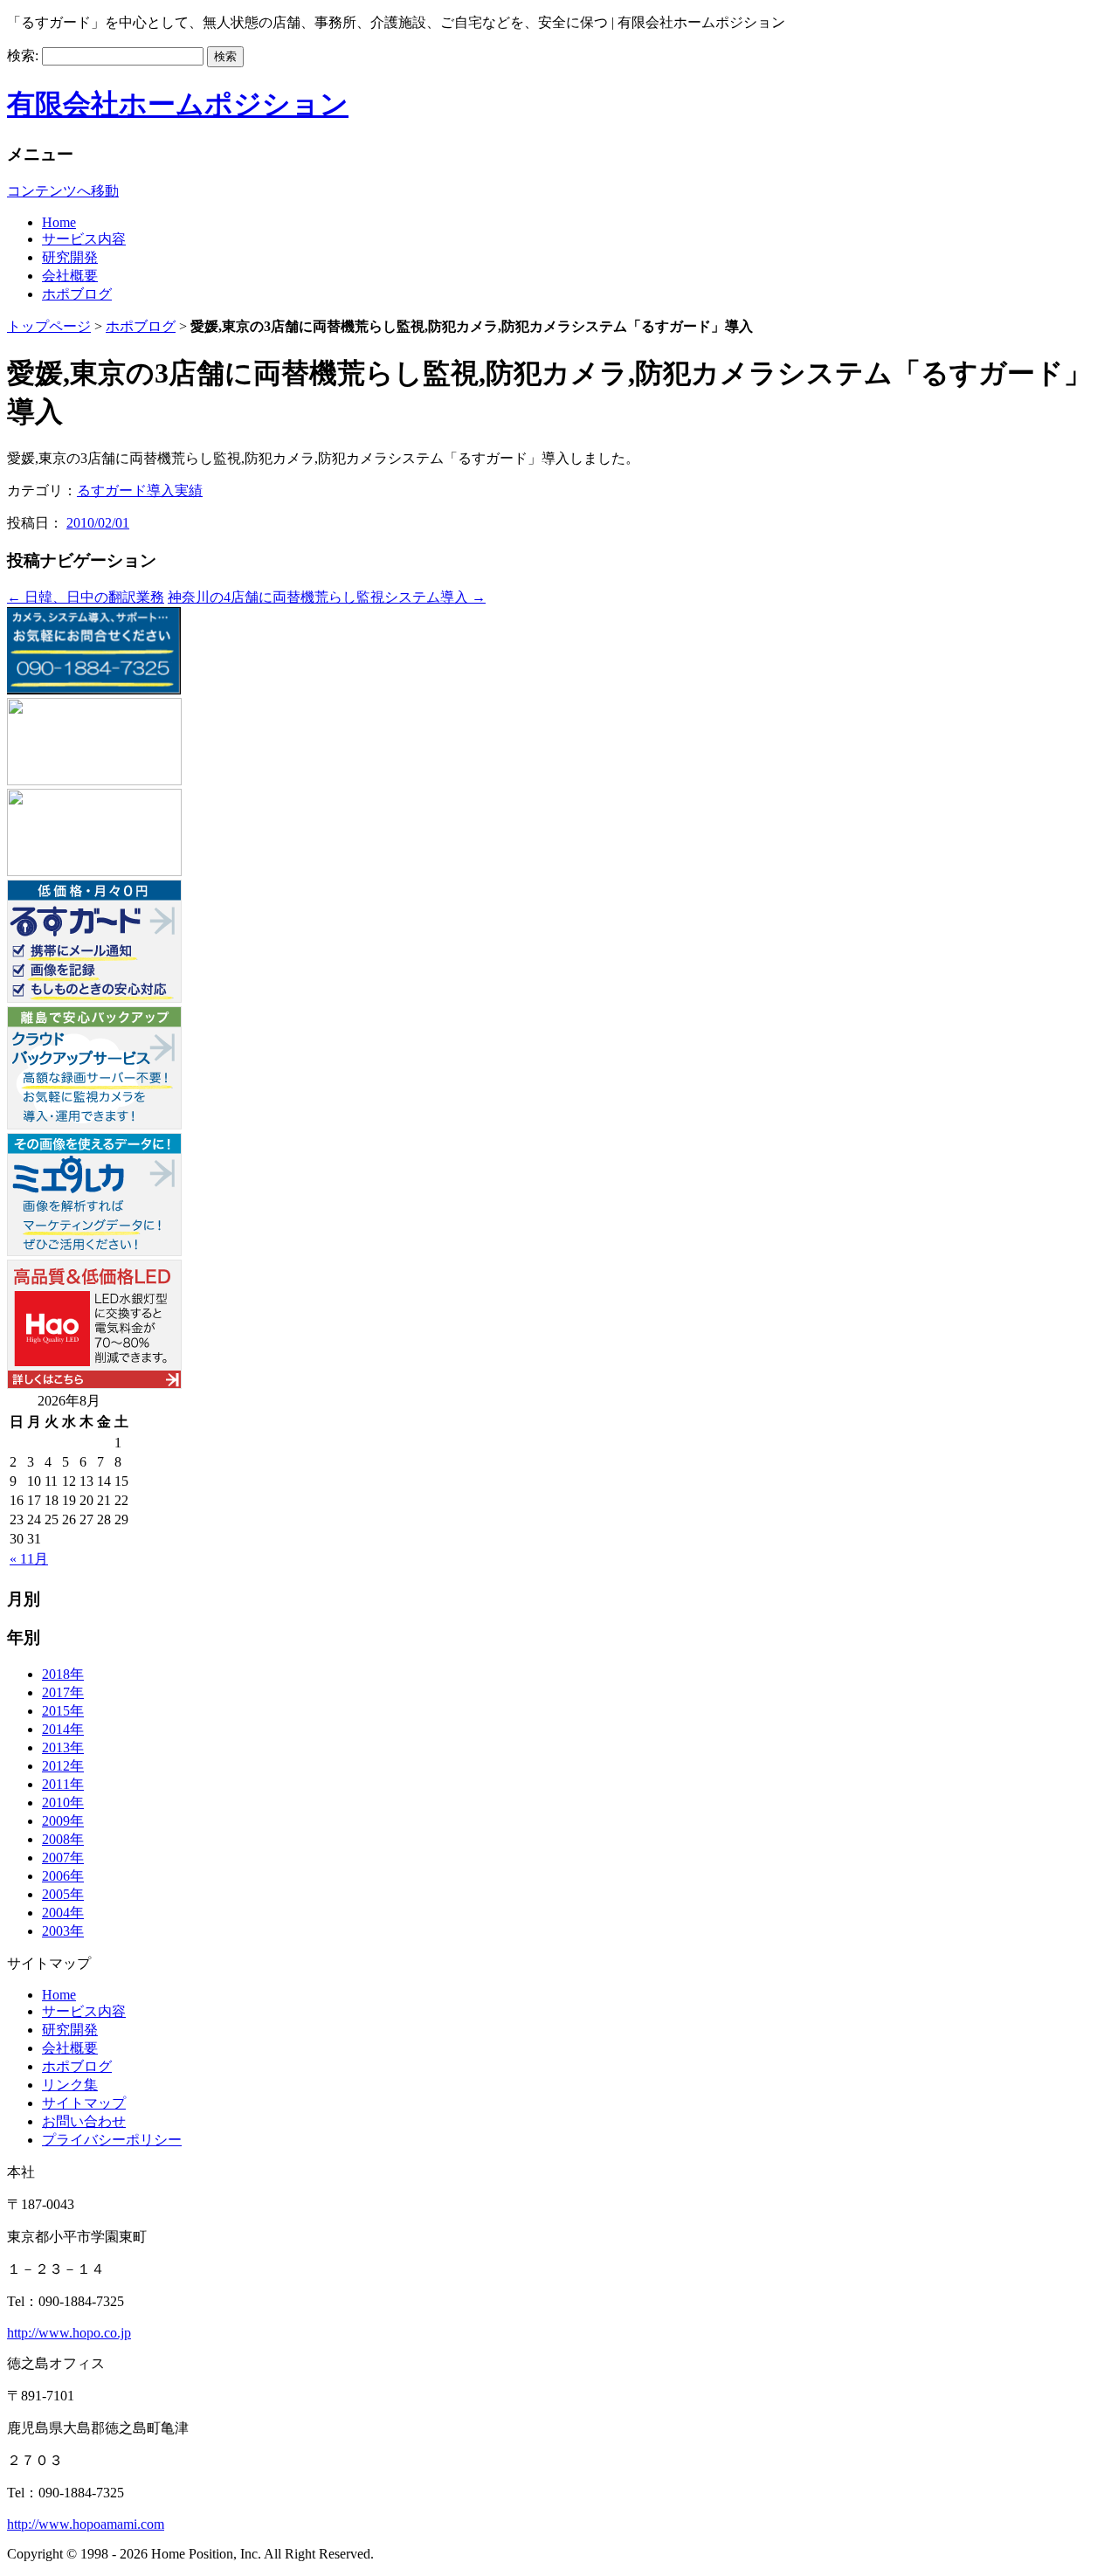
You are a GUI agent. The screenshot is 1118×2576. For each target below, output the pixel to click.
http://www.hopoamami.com (86, 2524)
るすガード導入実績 (140, 490)
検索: (23, 55)
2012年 (63, 1766)
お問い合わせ (84, 2121)
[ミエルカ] (94, 1251)
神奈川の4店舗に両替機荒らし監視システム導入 (327, 597)
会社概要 (70, 2048)
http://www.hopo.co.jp (69, 2333)
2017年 (63, 1692)
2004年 (63, 1913)
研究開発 (70, 2030)
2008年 (63, 1839)
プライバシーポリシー (112, 2140)
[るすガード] (94, 998)
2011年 (63, 1784)
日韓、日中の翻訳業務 (86, 597)
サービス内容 (84, 2011)
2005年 (63, 1894)
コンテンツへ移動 (63, 191)
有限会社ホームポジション (178, 104)
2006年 (63, 1876)
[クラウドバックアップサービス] (94, 1125)
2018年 (63, 1674)
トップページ (49, 326)
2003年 (63, 1931)
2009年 (63, 1821)
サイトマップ (84, 2103)
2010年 (63, 1803)
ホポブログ (141, 326)
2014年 (63, 1729)
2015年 (63, 1711)
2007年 (63, 1858)
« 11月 (29, 1559)
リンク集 (70, 2085)
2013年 (63, 1747)
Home (59, 1995)
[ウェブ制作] (94, 871)
